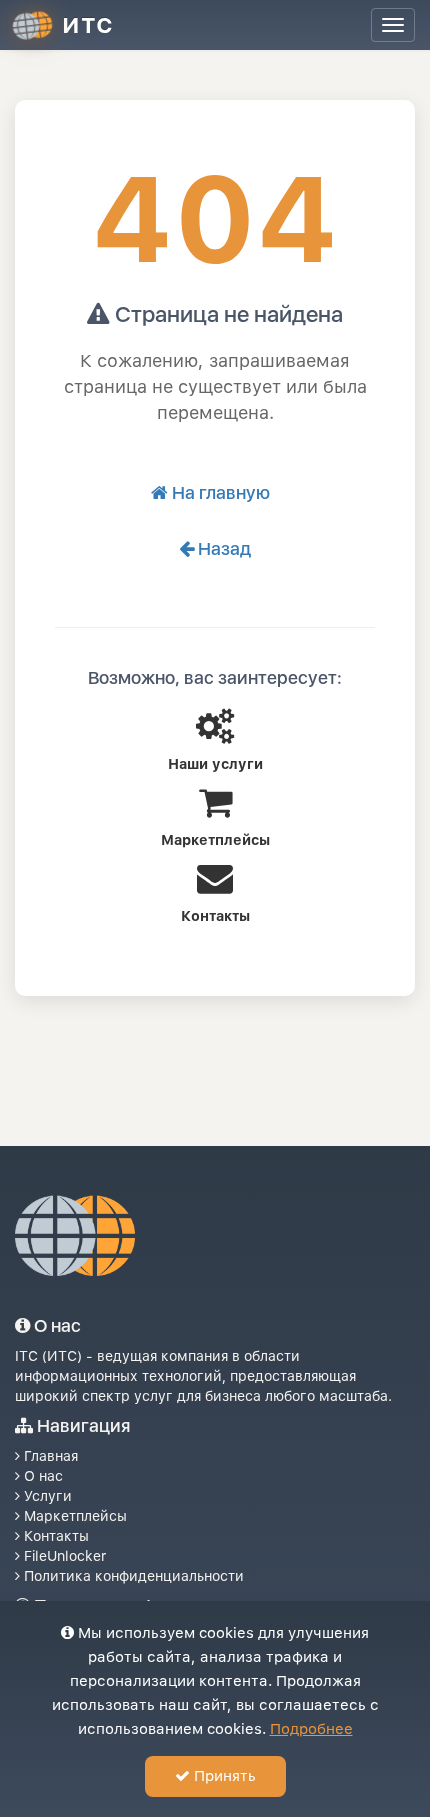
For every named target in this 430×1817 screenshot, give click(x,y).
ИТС (88, 25)
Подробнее (311, 1729)
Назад (222, 548)
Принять (223, 1776)
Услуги (46, 1496)
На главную (219, 492)
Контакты (54, 1536)
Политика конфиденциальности (132, 1576)
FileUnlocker (63, 1556)
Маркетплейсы (73, 1516)
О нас (41, 1476)
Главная (49, 1456)
